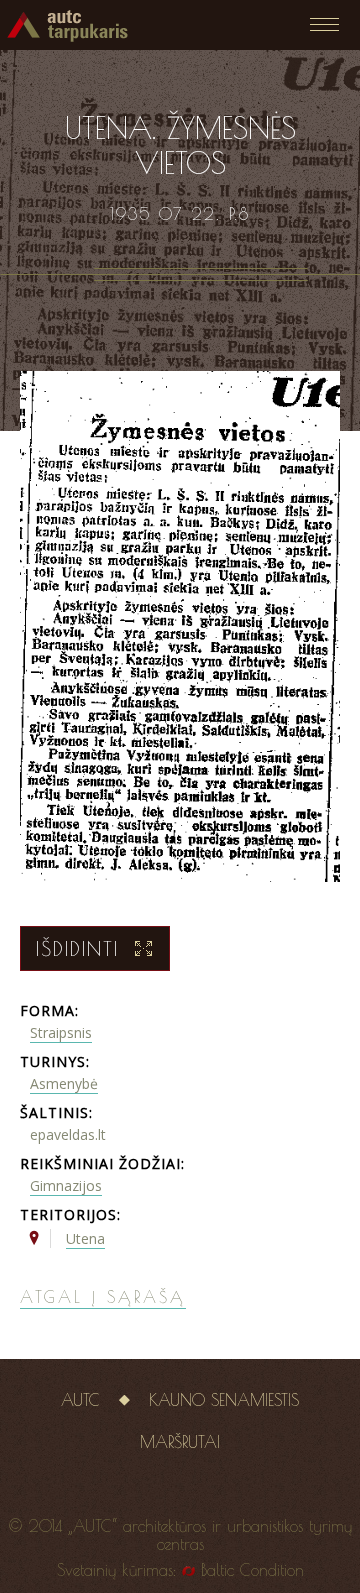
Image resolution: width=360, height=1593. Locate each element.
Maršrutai (180, 1442)
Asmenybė (64, 1083)
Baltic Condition (252, 1570)
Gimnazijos (66, 1185)
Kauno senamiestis (224, 1400)
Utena (85, 1238)
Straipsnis (61, 1032)
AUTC (80, 1400)
